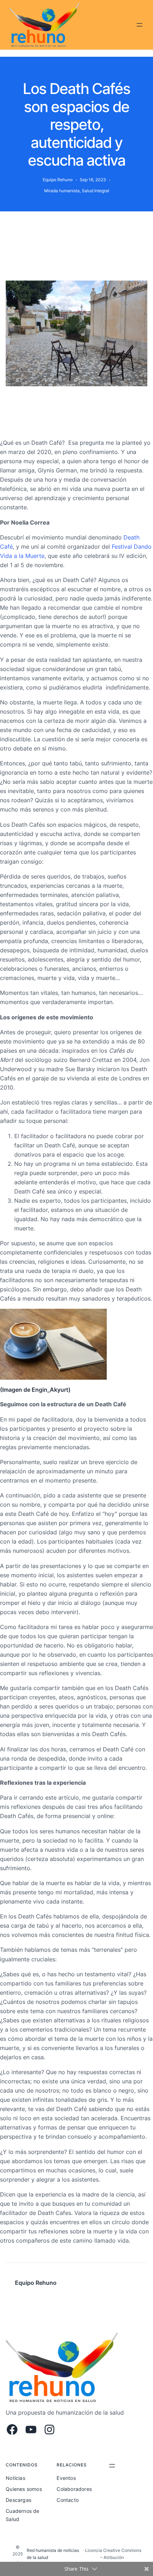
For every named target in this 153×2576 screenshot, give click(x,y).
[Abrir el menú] (139, 25)
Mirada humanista (62, 191)
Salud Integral (96, 191)
